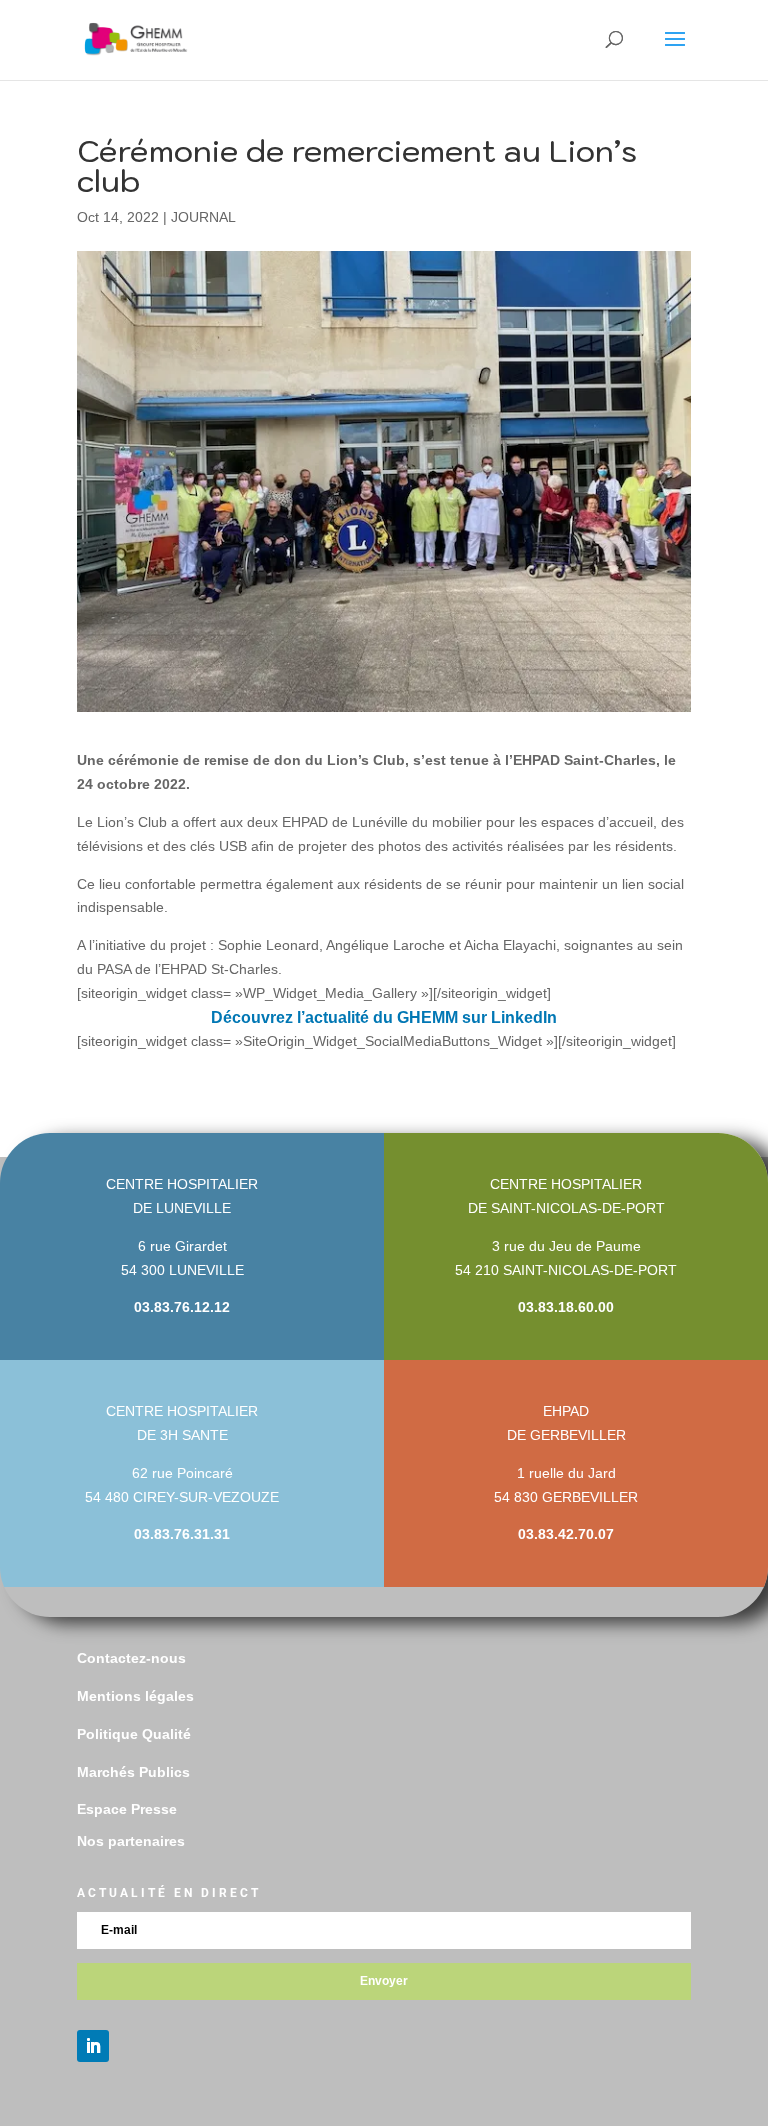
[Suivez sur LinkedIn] (93, 2046)
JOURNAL (203, 217)
